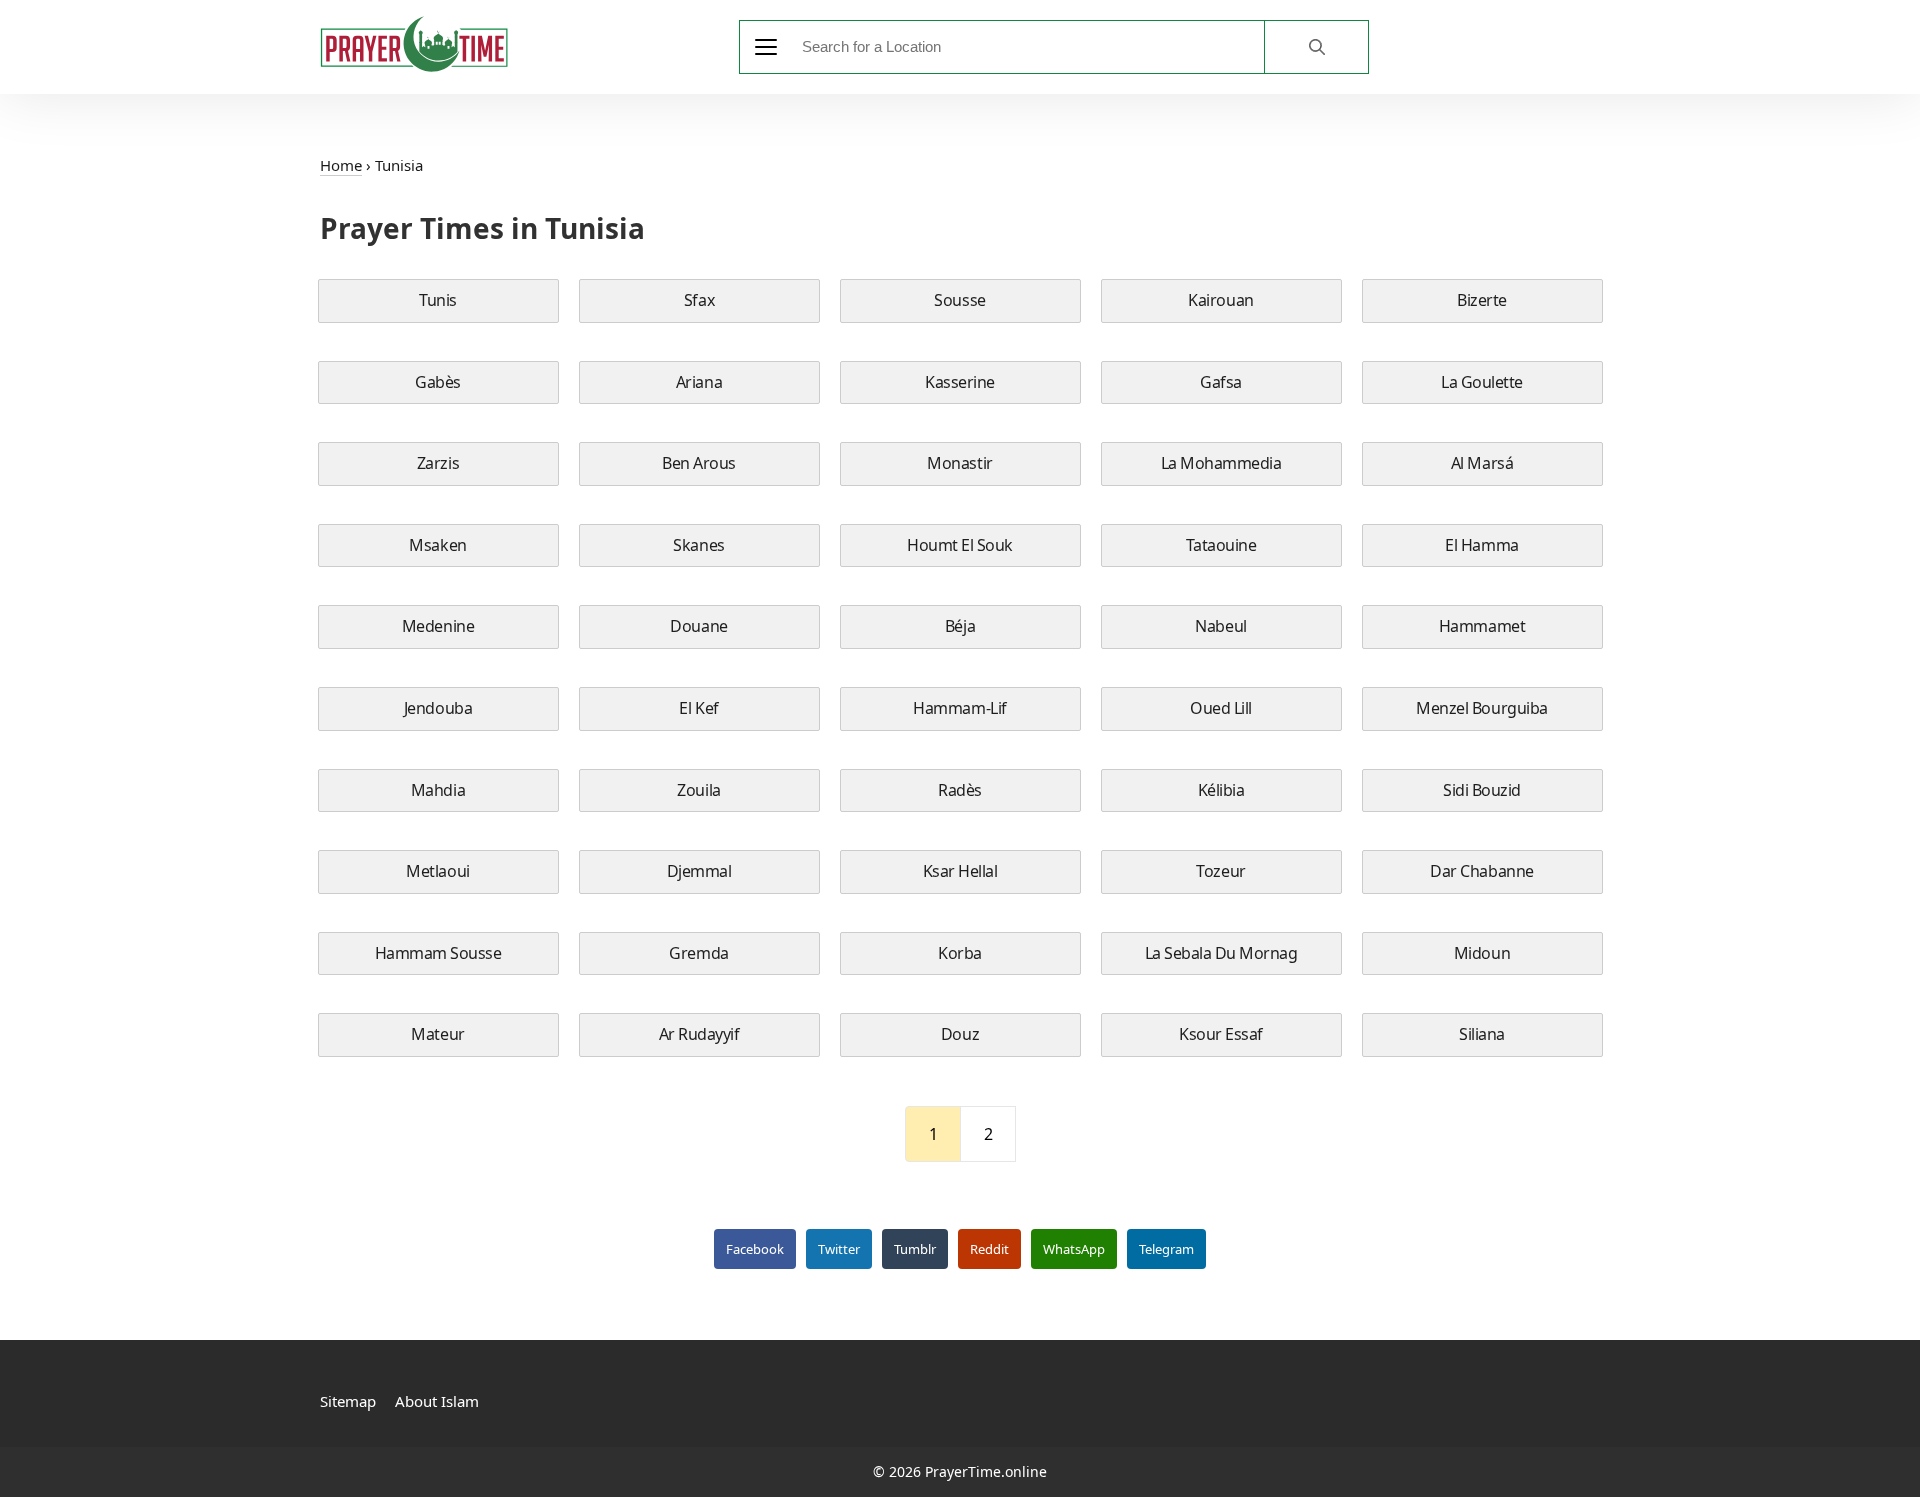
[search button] (1316, 47)
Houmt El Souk (960, 545)
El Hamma (1481, 545)
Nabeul (1220, 626)
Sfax (699, 300)
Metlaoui (437, 871)
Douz (960, 1034)
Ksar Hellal (960, 871)
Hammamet (1482, 626)
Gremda (698, 953)
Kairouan (1220, 300)
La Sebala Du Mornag (1221, 953)
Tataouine (1221, 545)
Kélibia (1221, 790)
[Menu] (766, 47)
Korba (960, 953)
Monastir (959, 463)
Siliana (1482, 1034)
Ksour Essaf (1221, 1034)
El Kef (698, 708)
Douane (698, 626)
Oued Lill (1221, 708)
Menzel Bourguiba (1481, 708)
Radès (960, 790)
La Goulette (1482, 382)
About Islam (437, 1401)
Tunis (438, 300)
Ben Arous (699, 463)
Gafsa (1221, 382)
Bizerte (1482, 300)
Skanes (698, 545)
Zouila (698, 790)
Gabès (438, 382)
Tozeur (1220, 871)
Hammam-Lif (959, 708)
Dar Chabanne (1481, 871)
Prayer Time (414, 44)
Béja (960, 626)
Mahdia (438, 790)
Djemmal (699, 871)
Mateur (437, 1034)
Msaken (437, 545)
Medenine (438, 626)
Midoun (1482, 953)
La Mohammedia (1221, 463)
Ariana (699, 382)
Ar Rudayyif (699, 1034)
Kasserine (960, 382)
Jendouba (438, 708)
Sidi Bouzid (1482, 790)
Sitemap (348, 1401)
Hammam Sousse (438, 953)
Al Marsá (1482, 463)
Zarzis (438, 463)
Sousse (959, 300)
